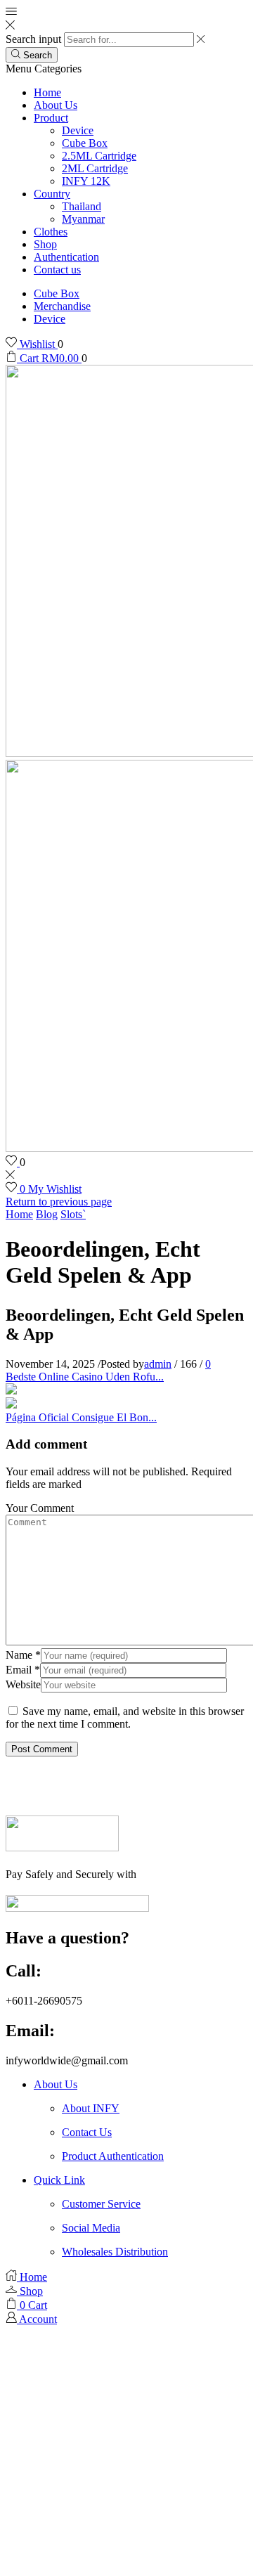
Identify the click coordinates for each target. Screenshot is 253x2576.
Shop (45, 244)
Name (23, 1655)
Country (52, 194)
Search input (33, 39)
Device (78, 130)
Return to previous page (59, 1202)
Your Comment (40, 1508)
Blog (47, 1214)
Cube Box (85, 143)
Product (51, 118)
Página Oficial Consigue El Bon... (81, 1417)
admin (158, 1364)
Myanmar (83, 219)
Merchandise (62, 306)
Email (23, 1670)
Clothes (51, 232)
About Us (56, 105)
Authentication (66, 257)
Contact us (57, 270)
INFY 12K (86, 181)
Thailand (82, 206)
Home (47, 92)
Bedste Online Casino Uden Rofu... (85, 1377)
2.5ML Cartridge (99, 156)
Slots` (73, 1214)
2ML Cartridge (95, 168)
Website (23, 1684)
